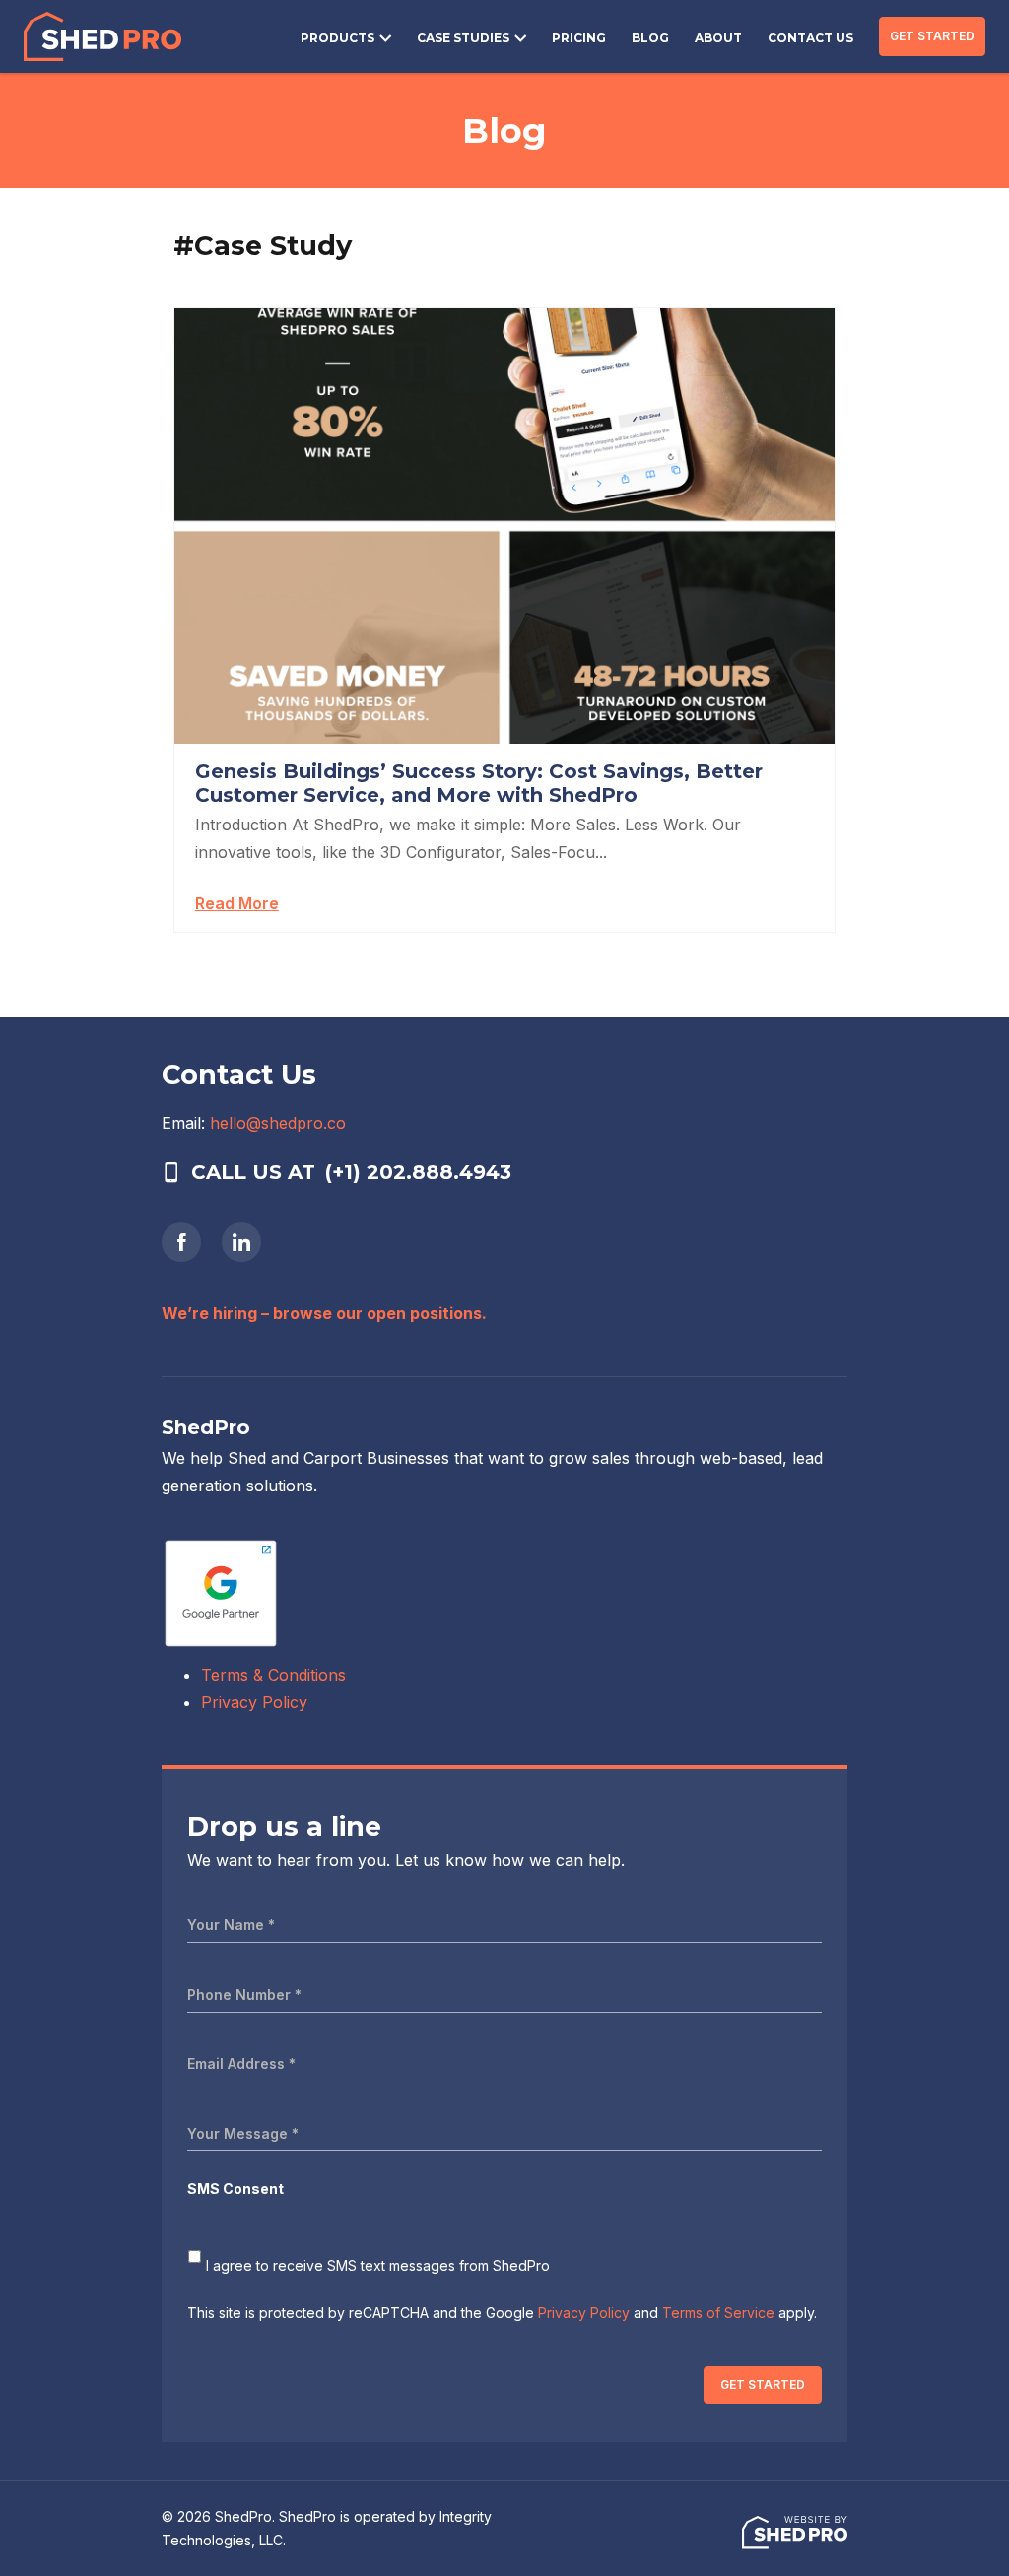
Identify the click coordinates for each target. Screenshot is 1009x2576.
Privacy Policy (254, 1702)
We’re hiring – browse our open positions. (324, 1313)
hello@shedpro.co (278, 1123)
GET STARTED (932, 36)
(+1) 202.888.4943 (418, 1172)
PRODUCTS (337, 38)
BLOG (650, 38)
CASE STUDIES (463, 38)
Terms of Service (718, 2312)
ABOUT (718, 38)
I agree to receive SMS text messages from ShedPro (378, 2265)
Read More (237, 903)
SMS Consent (235, 2188)
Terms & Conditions (273, 1675)
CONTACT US (810, 38)
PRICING (579, 38)
